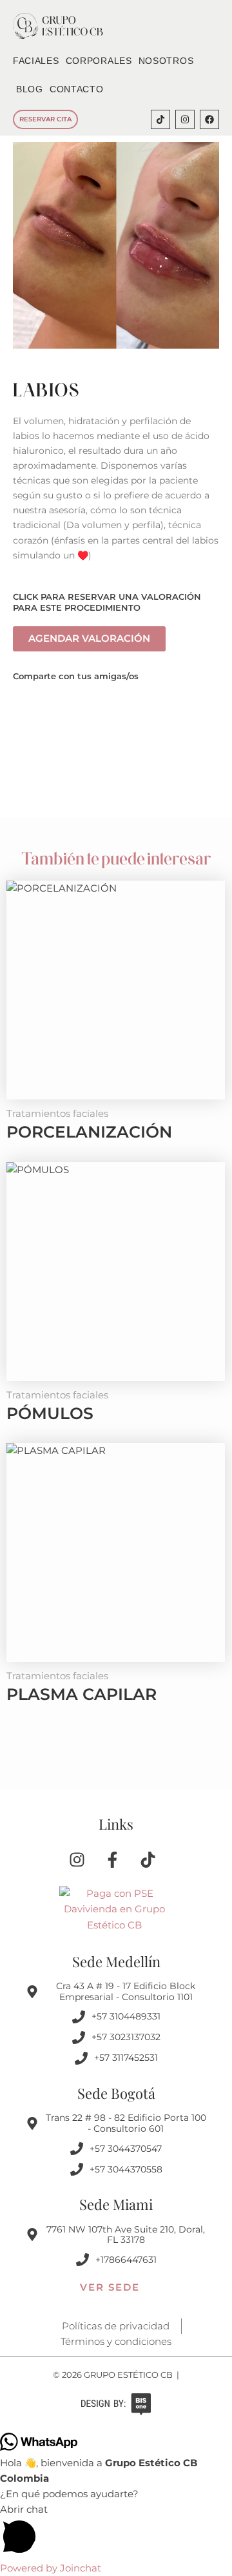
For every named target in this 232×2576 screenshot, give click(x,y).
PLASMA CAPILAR (82, 1694)
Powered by (51, 2568)
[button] (116, 2531)
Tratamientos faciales (57, 1114)
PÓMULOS (50, 1413)
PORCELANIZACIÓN (89, 1132)
